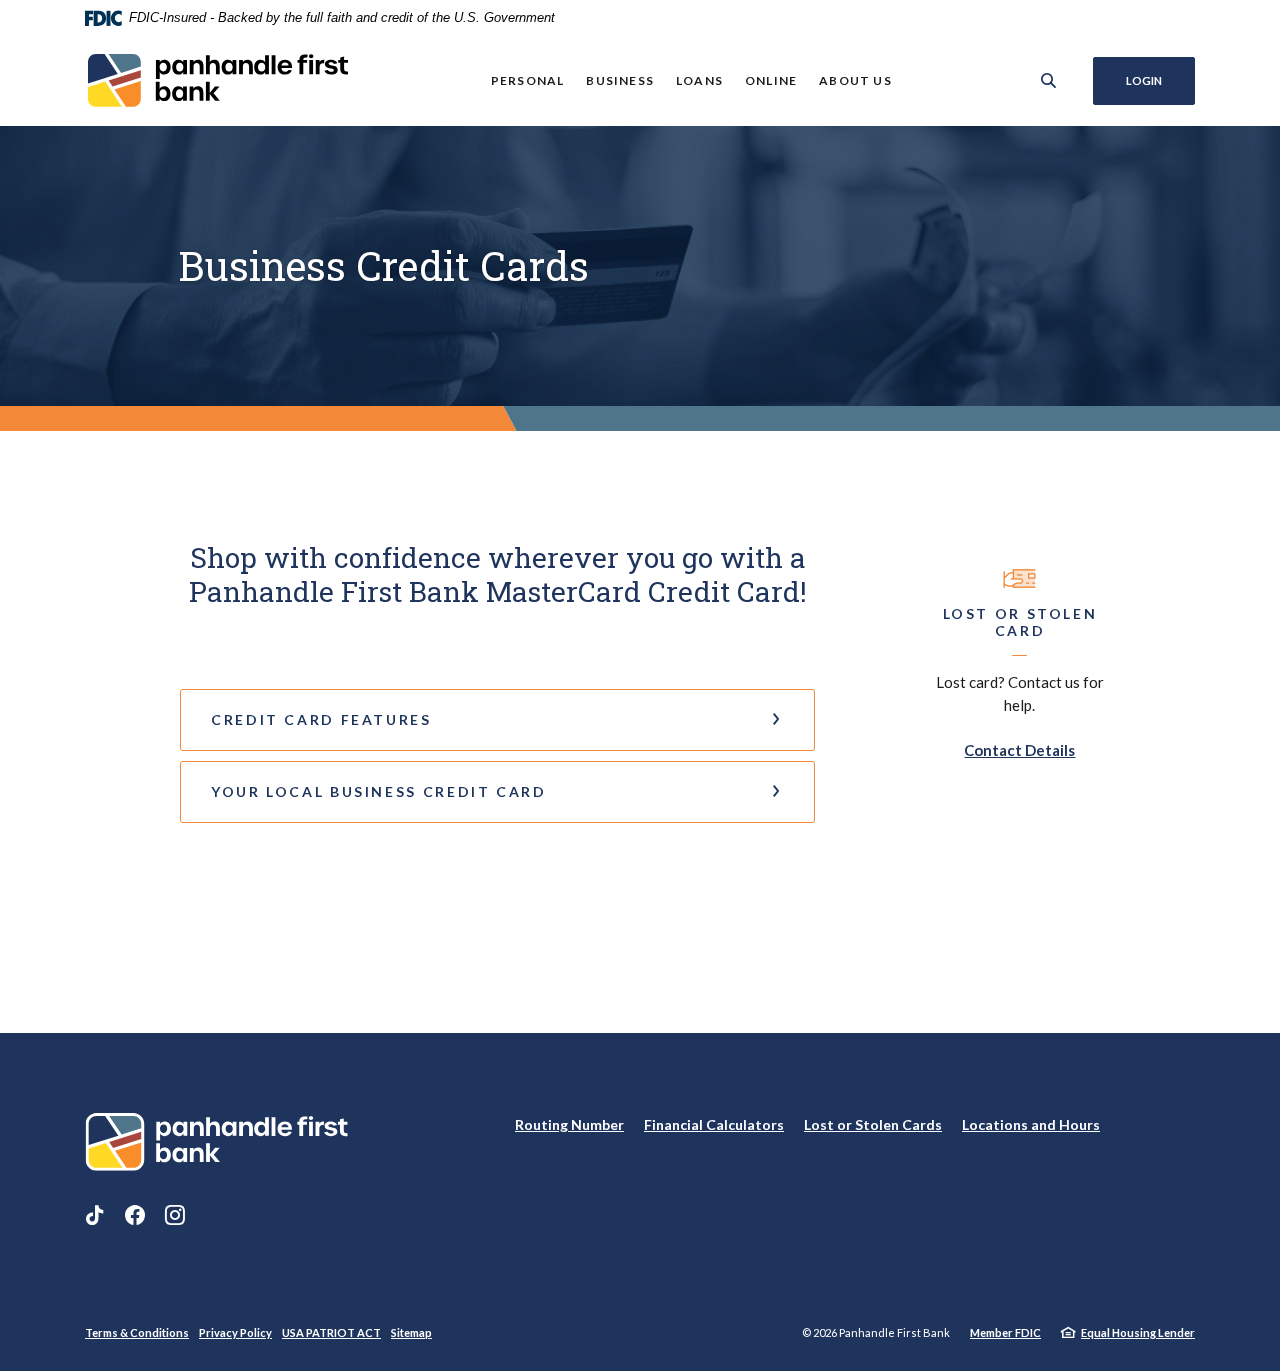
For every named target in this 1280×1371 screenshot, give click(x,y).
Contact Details (1019, 750)
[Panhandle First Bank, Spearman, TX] (216, 80)
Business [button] (620, 80)
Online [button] (771, 80)
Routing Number (569, 1124)
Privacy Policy (235, 1332)
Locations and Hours (1031, 1124)
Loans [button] (699, 80)
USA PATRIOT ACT (331, 1332)
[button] (497, 720)
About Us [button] (855, 80)
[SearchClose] (1049, 80)
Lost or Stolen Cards (873, 1124)
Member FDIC (1005, 1332)
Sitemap (411, 1332)
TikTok (95, 1215)
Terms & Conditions (137, 1332)
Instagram (175, 1215)
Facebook (135, 1215)
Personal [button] (528, 80)
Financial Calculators (714, 1124)
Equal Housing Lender (1138, 1332)
